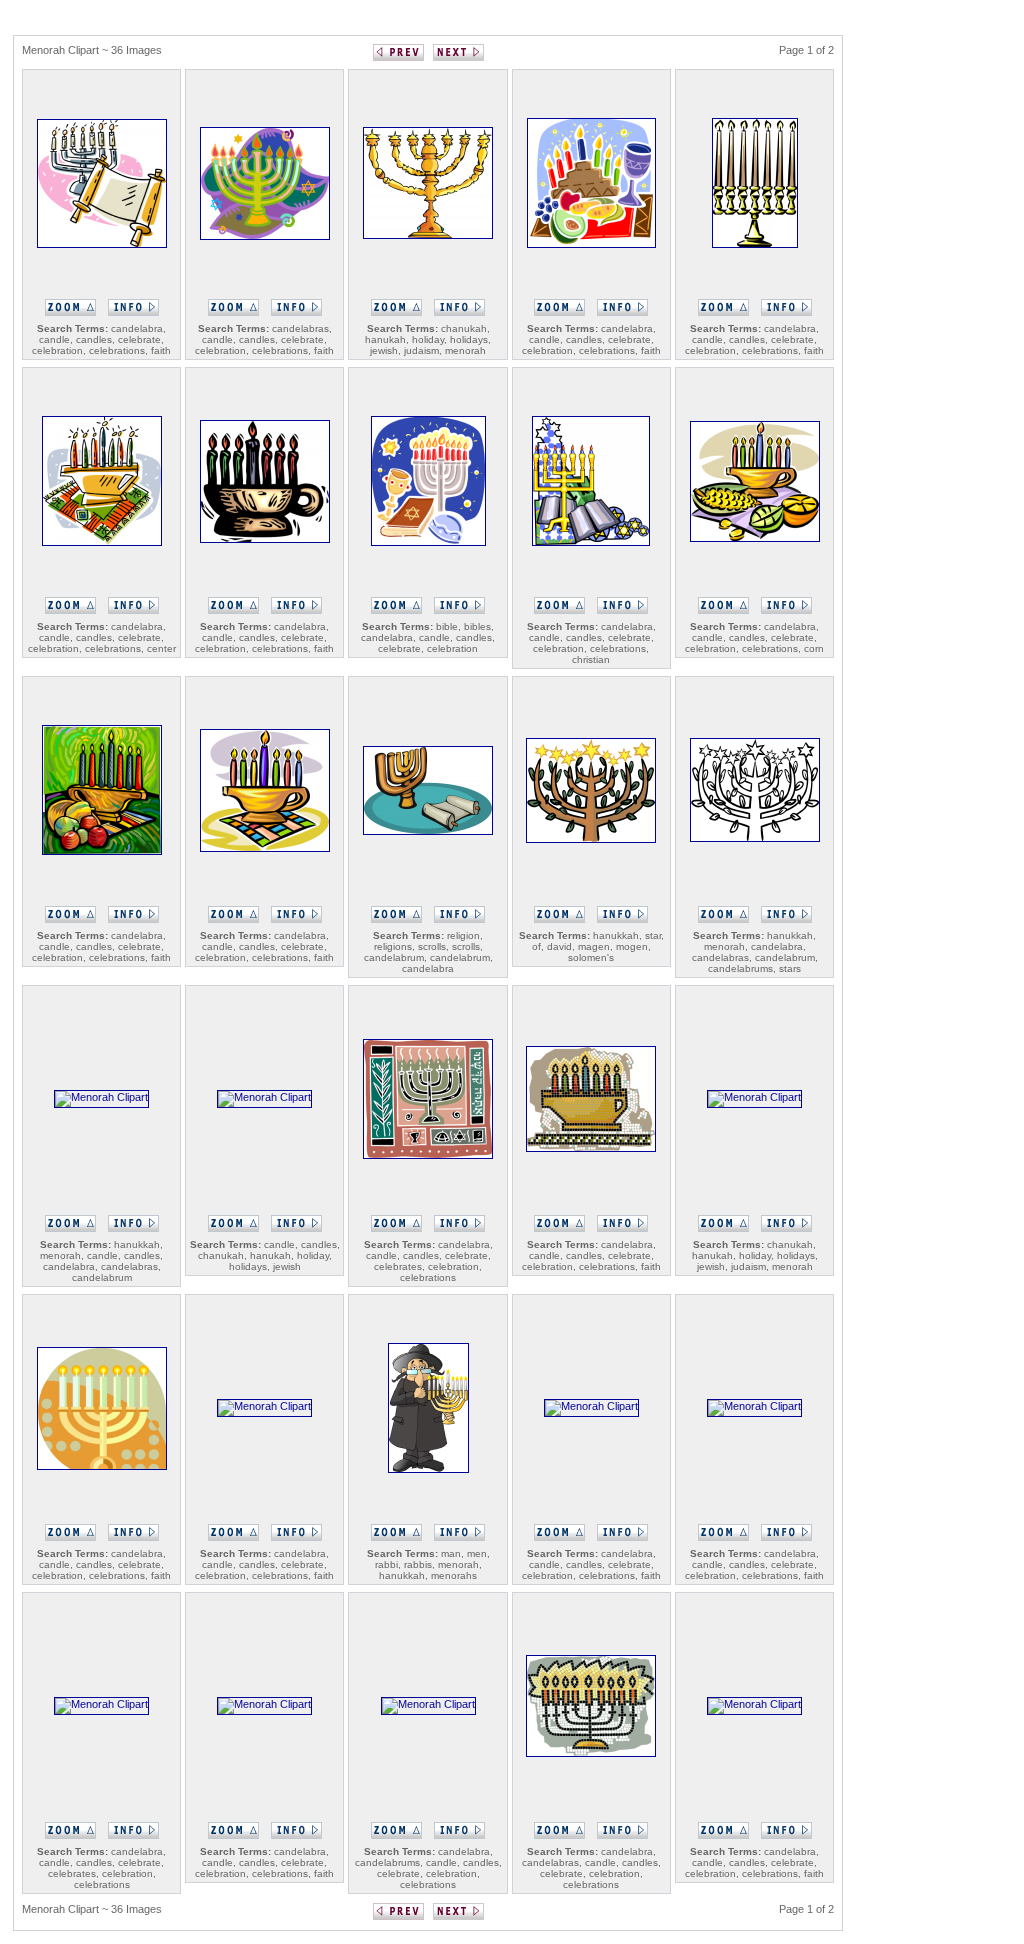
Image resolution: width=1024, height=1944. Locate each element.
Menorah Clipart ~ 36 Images (92, 50)
